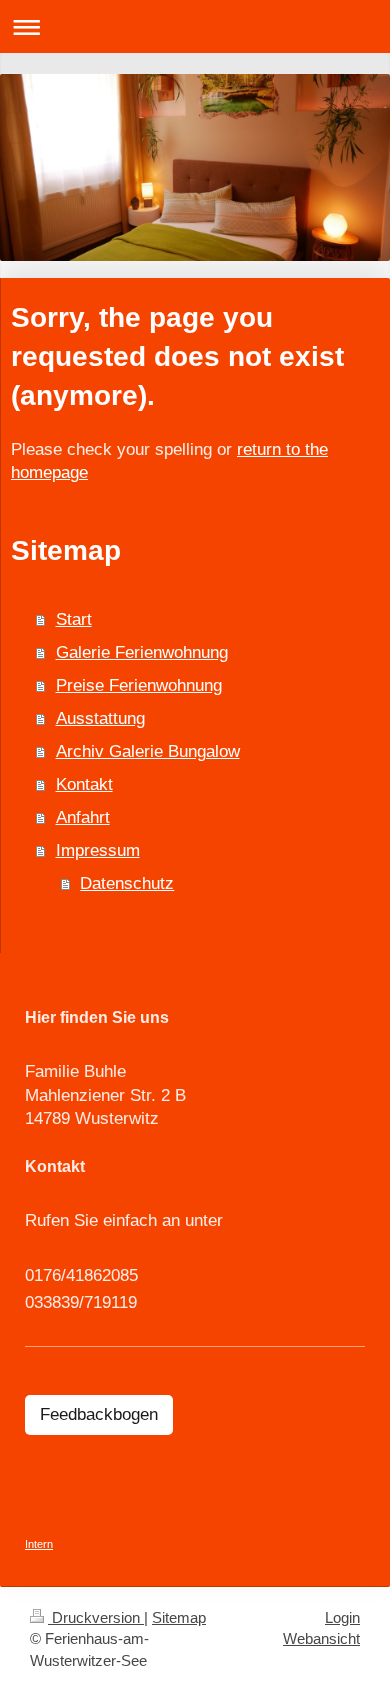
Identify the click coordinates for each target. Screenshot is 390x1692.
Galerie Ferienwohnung (142, 652)
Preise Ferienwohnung (139, 685)
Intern (39, 1544)
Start (74, 619)
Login (342, 1617)
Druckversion (96, 1617)
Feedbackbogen (99, 1414)
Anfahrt (83, 817)
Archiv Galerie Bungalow (148, 751)
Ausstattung (100, 718)
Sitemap (179, 1617)
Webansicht (321, 1638)
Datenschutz (127, 883)
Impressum (98, 850)
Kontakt (84, 784)
